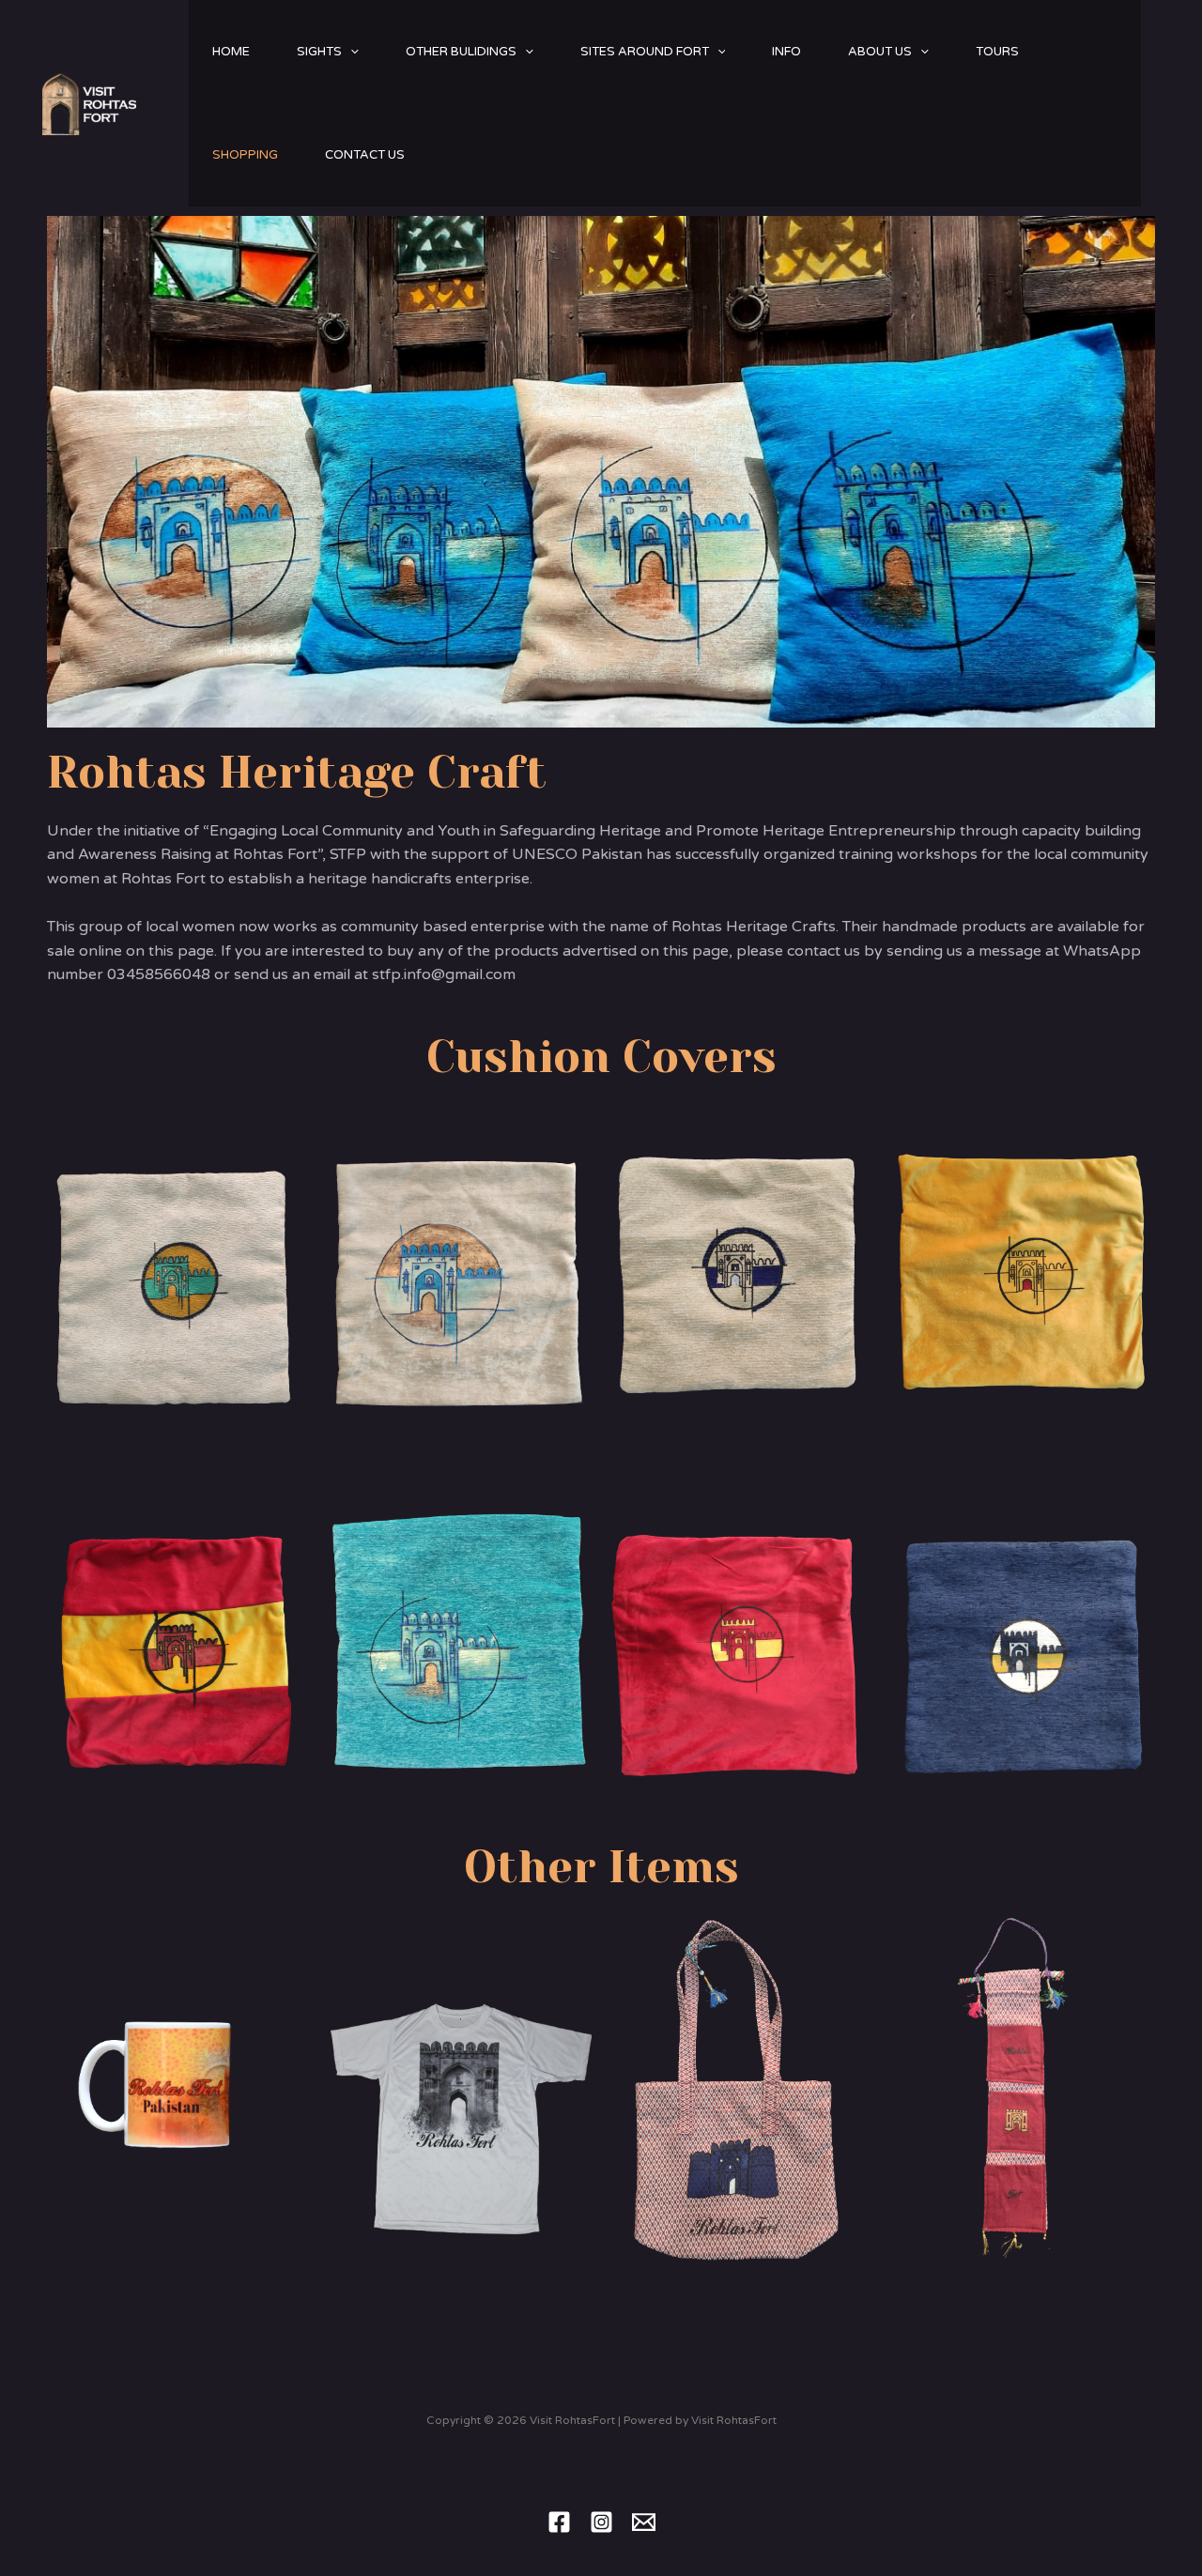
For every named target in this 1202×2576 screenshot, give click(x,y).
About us (880, 52)
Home (231, 52)
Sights (319, 52)
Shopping (245, 155)
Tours (997, 52)
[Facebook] (559, 2522)
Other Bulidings (461, 52)
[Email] (644, 2522)
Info (786, 52)
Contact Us (365, 155)
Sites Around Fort (645, 52)
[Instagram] (601, 2522)
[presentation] (350, 52)
